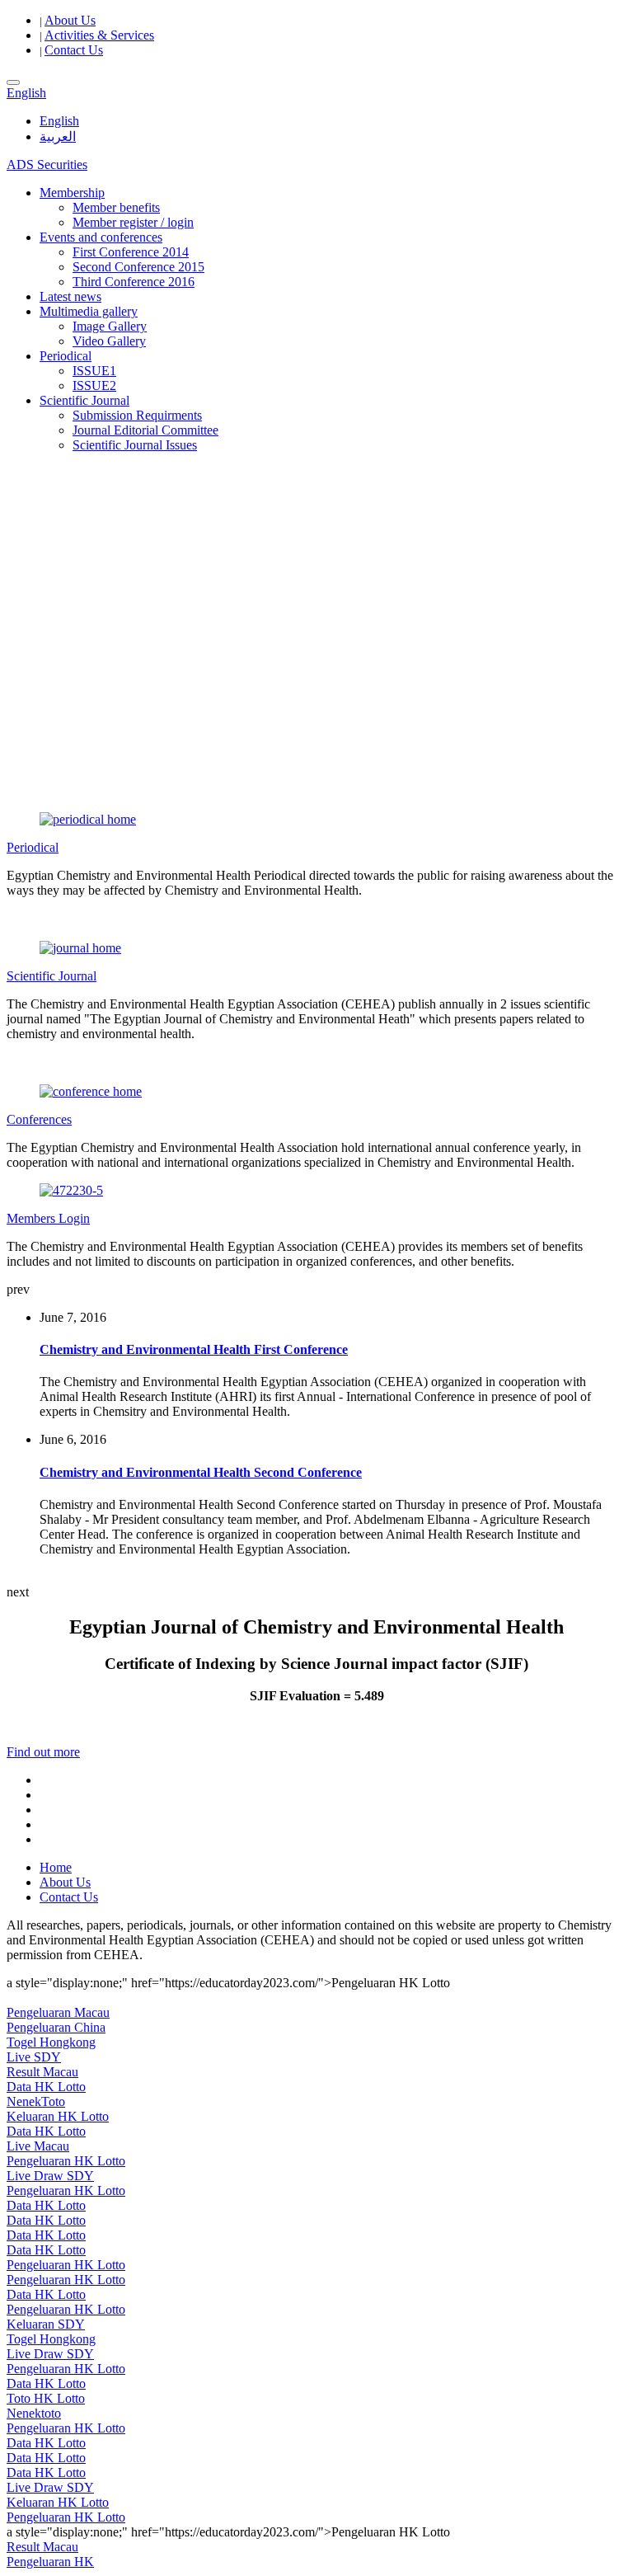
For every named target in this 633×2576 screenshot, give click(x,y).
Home (56, 1867)
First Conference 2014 (131, 252)
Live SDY (34, 2057)
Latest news (70, 296)
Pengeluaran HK (50, 2562)
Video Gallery (109, 341)
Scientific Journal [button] (84, 400)
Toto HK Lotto (46, 2398)
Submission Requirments (137, 415)
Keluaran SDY (46, 2324)
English (59, 121)
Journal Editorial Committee (145, 430)
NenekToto (36, 2101)
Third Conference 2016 (134, 282)
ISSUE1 (94, 371)
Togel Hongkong (51, 2042)
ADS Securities (47, 165)
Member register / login (133, 222)
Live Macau (38, 2146)
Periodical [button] (66, 356)
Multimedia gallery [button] (89, 311)
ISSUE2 (94, 385)
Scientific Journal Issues (135, 445)
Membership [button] (72, 193)
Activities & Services (99, 35)
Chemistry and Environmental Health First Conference (194, 1349)
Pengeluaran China (56, 2027)
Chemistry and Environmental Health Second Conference (201, 1472)
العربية (58, 136)
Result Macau (42, 2072)
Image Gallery (110, 326)
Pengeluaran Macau (58, 2012)
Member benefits (116, 207)
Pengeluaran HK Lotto (66, 2161)
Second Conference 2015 (138, 267)
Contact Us (74, 50)
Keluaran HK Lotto (58, 2116)
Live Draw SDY (50, 2176)
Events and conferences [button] (101, 237)
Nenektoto (34, 2413)
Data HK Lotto (46, 2087)
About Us (70, 20)
